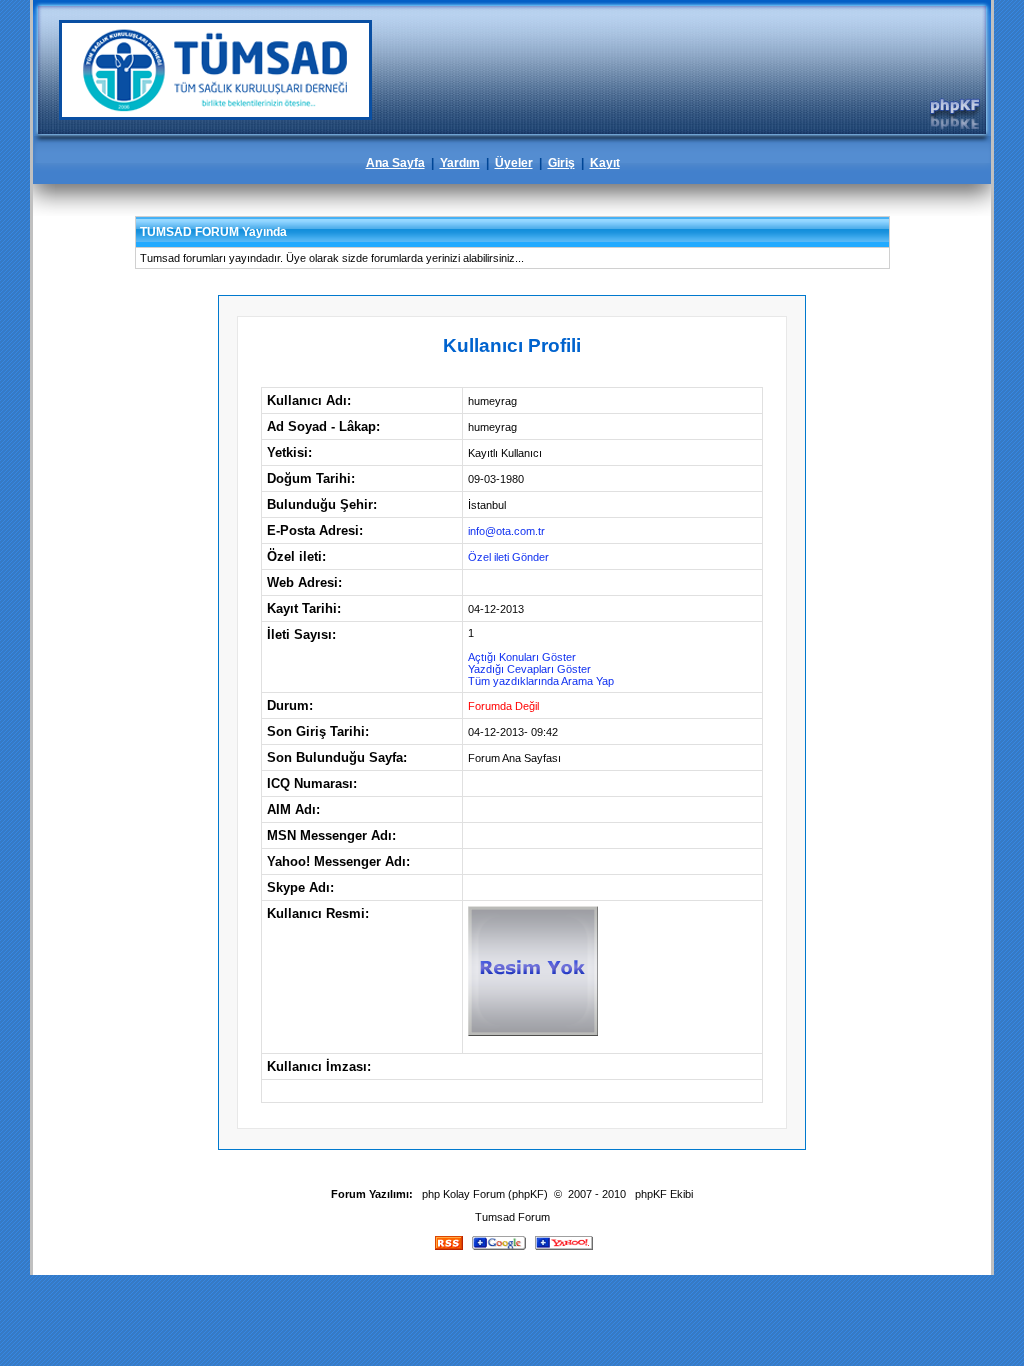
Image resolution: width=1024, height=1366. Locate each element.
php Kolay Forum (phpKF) (485, 1194)
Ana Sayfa (395, 163)
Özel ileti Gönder (508, 557)
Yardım (460, 163)
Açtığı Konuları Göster (522, 657)
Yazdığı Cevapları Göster (529, 669)
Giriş (561, 163)
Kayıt (605, 163)
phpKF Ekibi (664, 1194)
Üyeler (514, 163)
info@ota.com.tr (506, 531)
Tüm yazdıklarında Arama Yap (541, 681)
